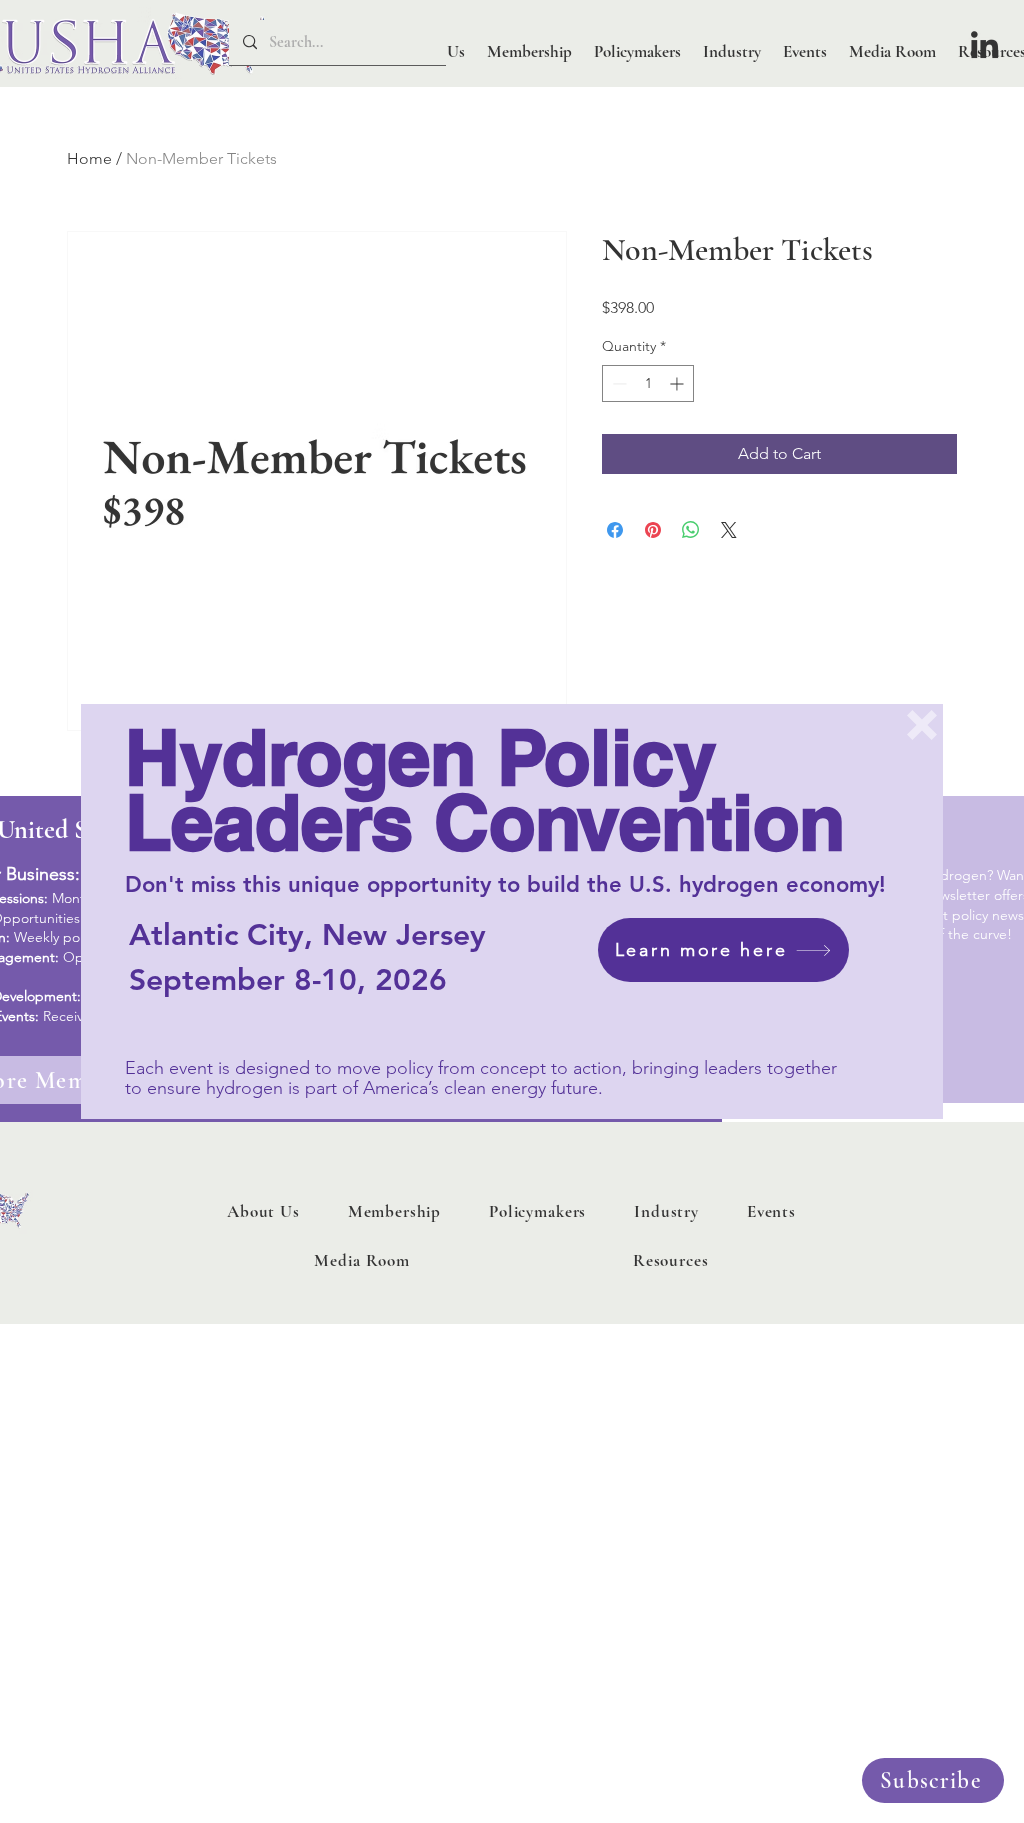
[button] (922, 725)
